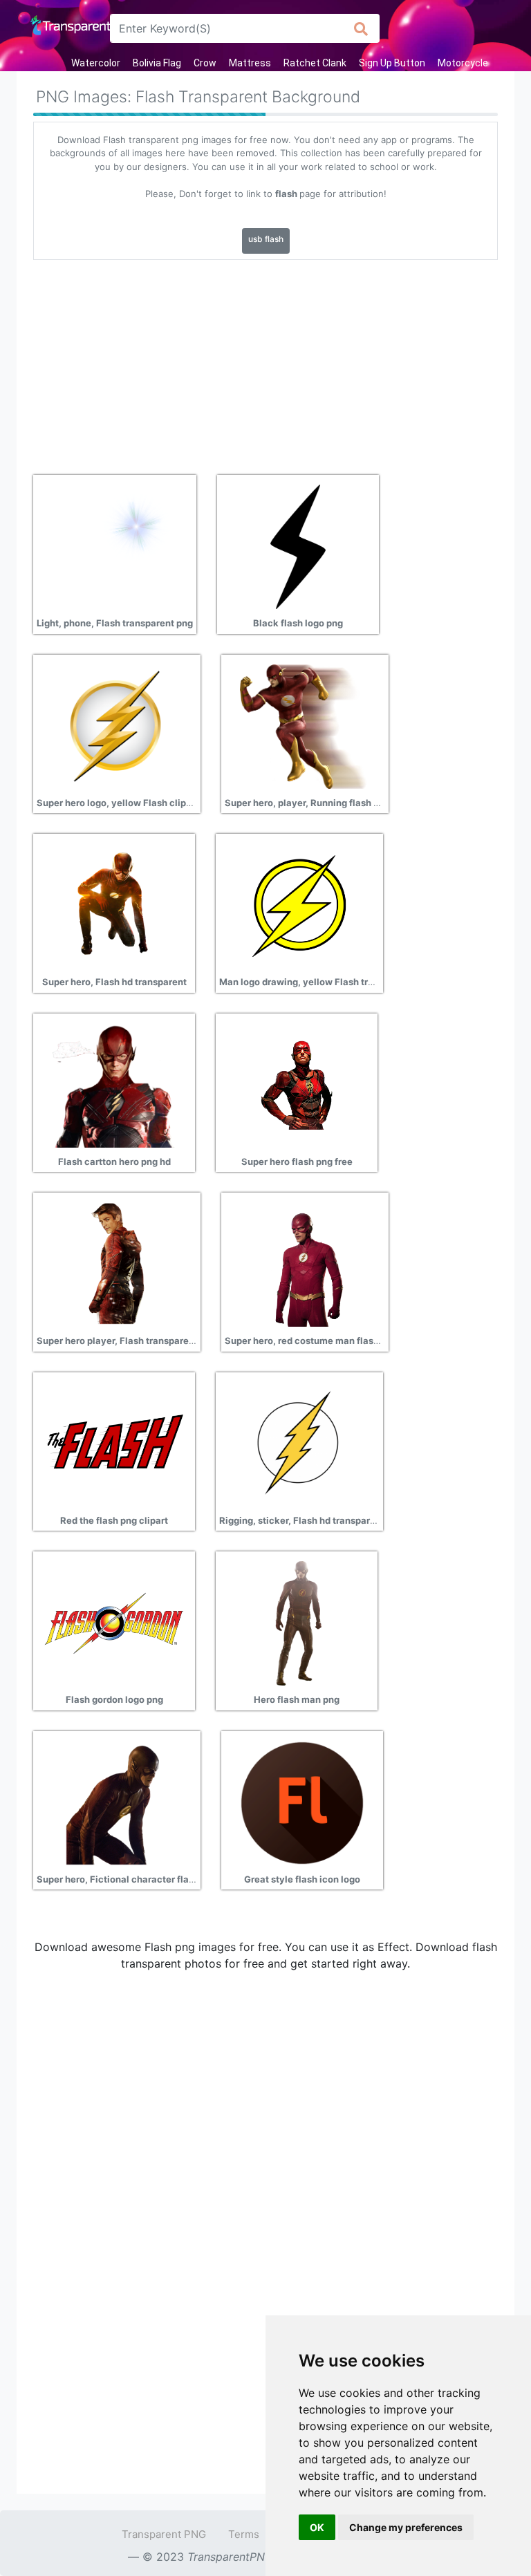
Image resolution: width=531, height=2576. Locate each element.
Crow (205, 63)
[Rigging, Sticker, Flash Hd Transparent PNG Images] (298, 1443)
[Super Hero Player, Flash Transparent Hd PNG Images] (115, 1264)
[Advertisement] (265, 362)
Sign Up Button (392, 63)
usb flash (266, 239)
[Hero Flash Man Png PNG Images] (297, 1623)
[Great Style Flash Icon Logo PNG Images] (302, 1802)
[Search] (361, 28)
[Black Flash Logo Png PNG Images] (298, 546)
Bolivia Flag (157, 63)
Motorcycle (463, 63)
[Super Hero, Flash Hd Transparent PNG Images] (114, 905)
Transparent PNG (164, 2534)
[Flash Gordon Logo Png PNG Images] (114, 1623)
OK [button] (317, 2527)
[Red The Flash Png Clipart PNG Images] (114, 1443)
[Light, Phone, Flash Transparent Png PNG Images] (115, 546)
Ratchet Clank (315, 63)
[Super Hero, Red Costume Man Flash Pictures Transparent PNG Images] (304, 1264)
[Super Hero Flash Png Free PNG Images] (297, 1084)
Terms (244, 2534)
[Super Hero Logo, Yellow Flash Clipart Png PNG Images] (115, 725)
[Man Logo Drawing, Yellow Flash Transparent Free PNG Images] (298, 905)
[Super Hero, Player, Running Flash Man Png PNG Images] (304, 725)
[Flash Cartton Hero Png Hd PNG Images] (114, 1084)
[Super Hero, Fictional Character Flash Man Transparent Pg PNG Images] (115, 1802)
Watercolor (96, 63)
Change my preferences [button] (406, 2527)
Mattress (250, 63)
